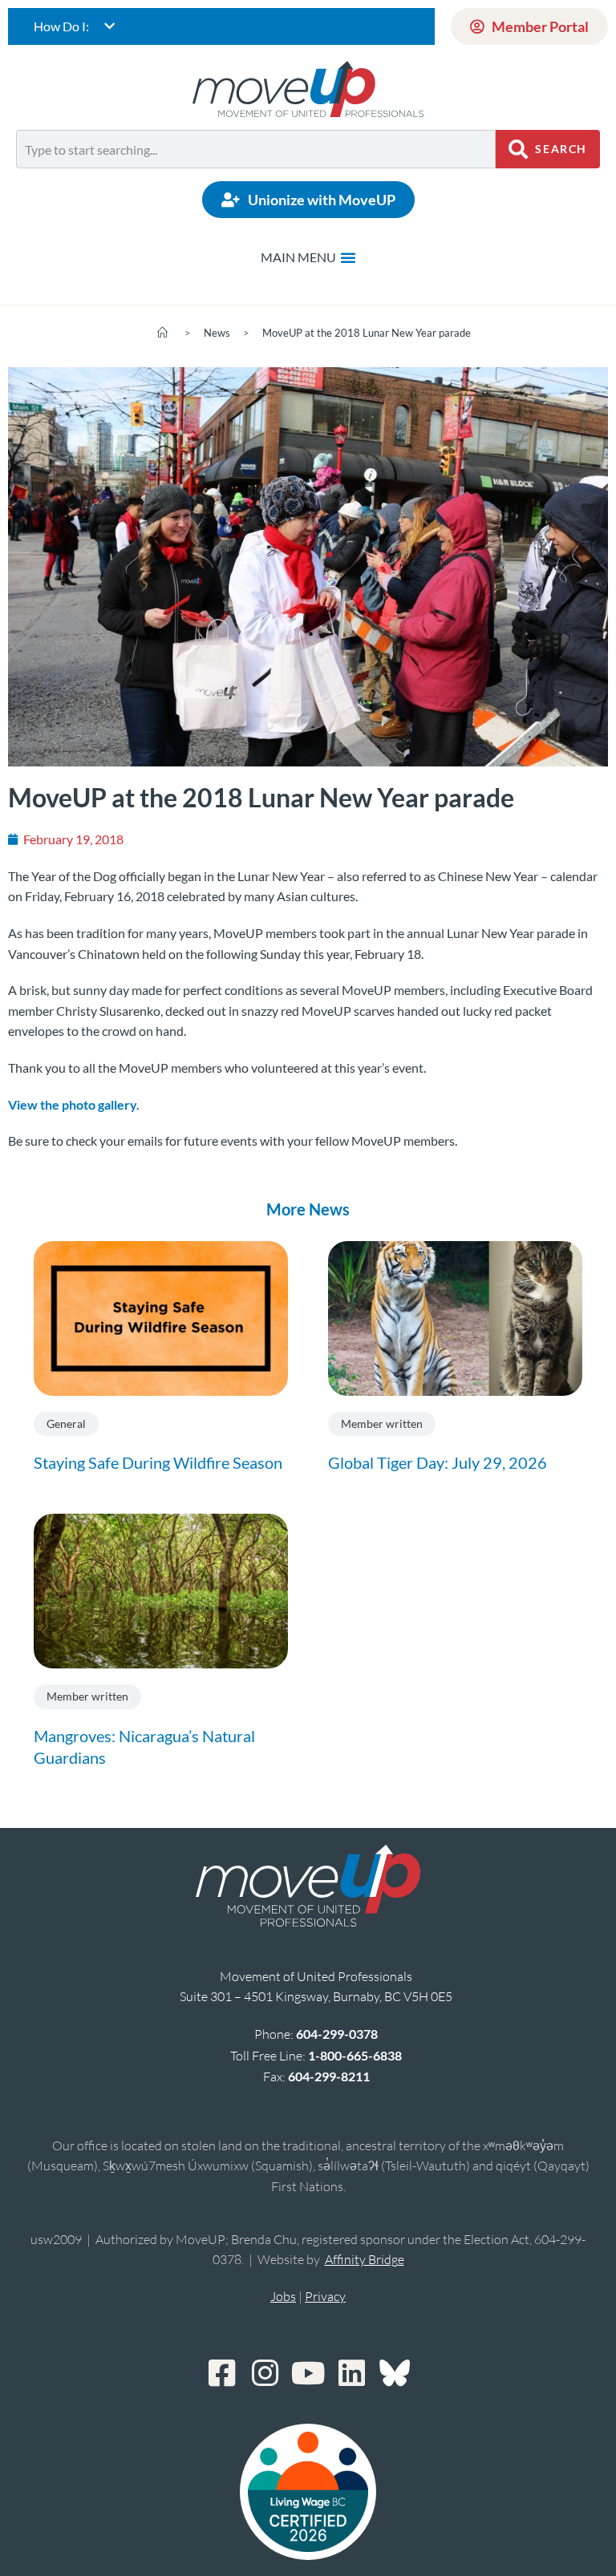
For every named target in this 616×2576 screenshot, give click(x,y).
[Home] (162, 333)
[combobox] (256, 149)
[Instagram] (265, 2373)
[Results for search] (256, 178)
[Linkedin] (351, 2373)
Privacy (325, 2296)
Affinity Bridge (365, 2259)
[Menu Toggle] (308, 257)
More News (308, 1209)
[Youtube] (308, 2373)
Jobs (283, 2296)
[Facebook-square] (221, 2373)
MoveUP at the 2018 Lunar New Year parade (367, 333)
